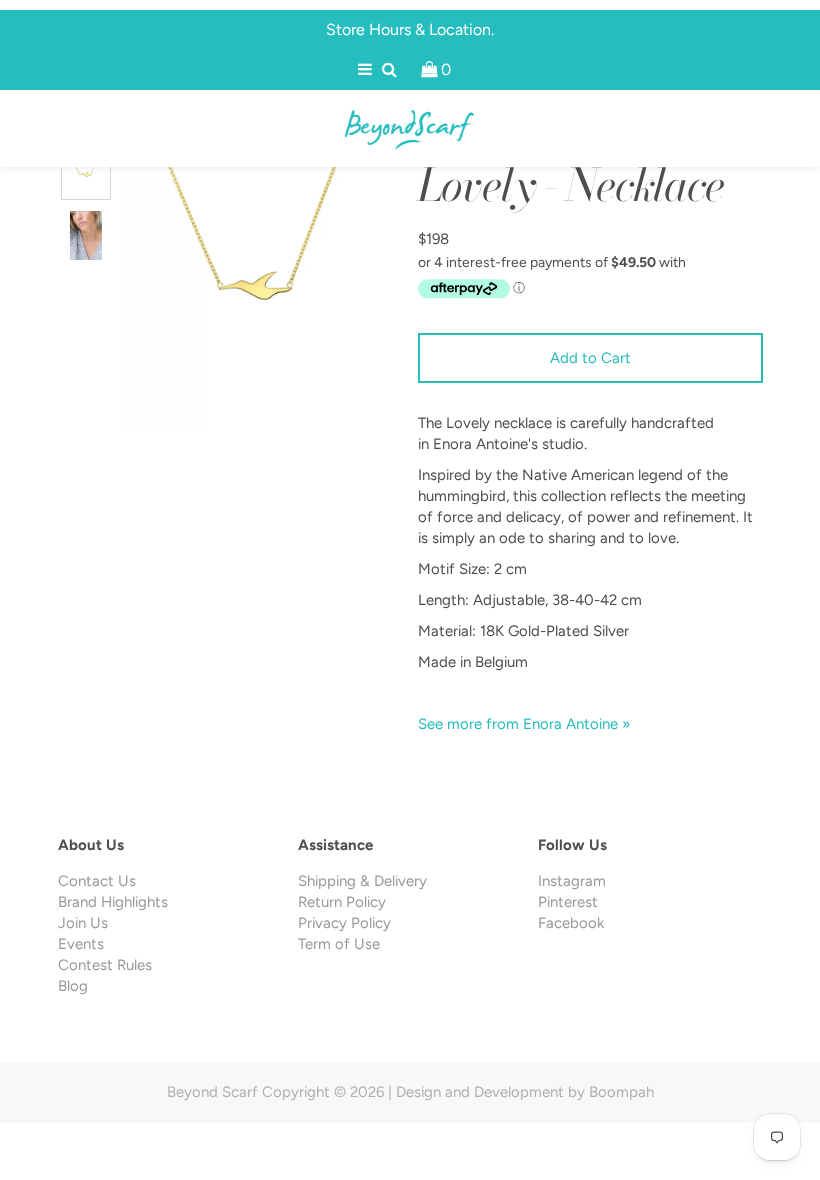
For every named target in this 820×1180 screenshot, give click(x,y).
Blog (73, 986)
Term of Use (339, 944)
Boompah (621, 1092)
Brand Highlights (113, 902)
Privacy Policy (344, 923)
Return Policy (342, 902)
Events (81, 944)
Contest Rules (105, 965)
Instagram (572, 881)
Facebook (571, 923)
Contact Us (97, 881)
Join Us (83, 923)
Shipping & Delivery (362, 881)
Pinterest (568, 902)
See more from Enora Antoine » (524, 724)
